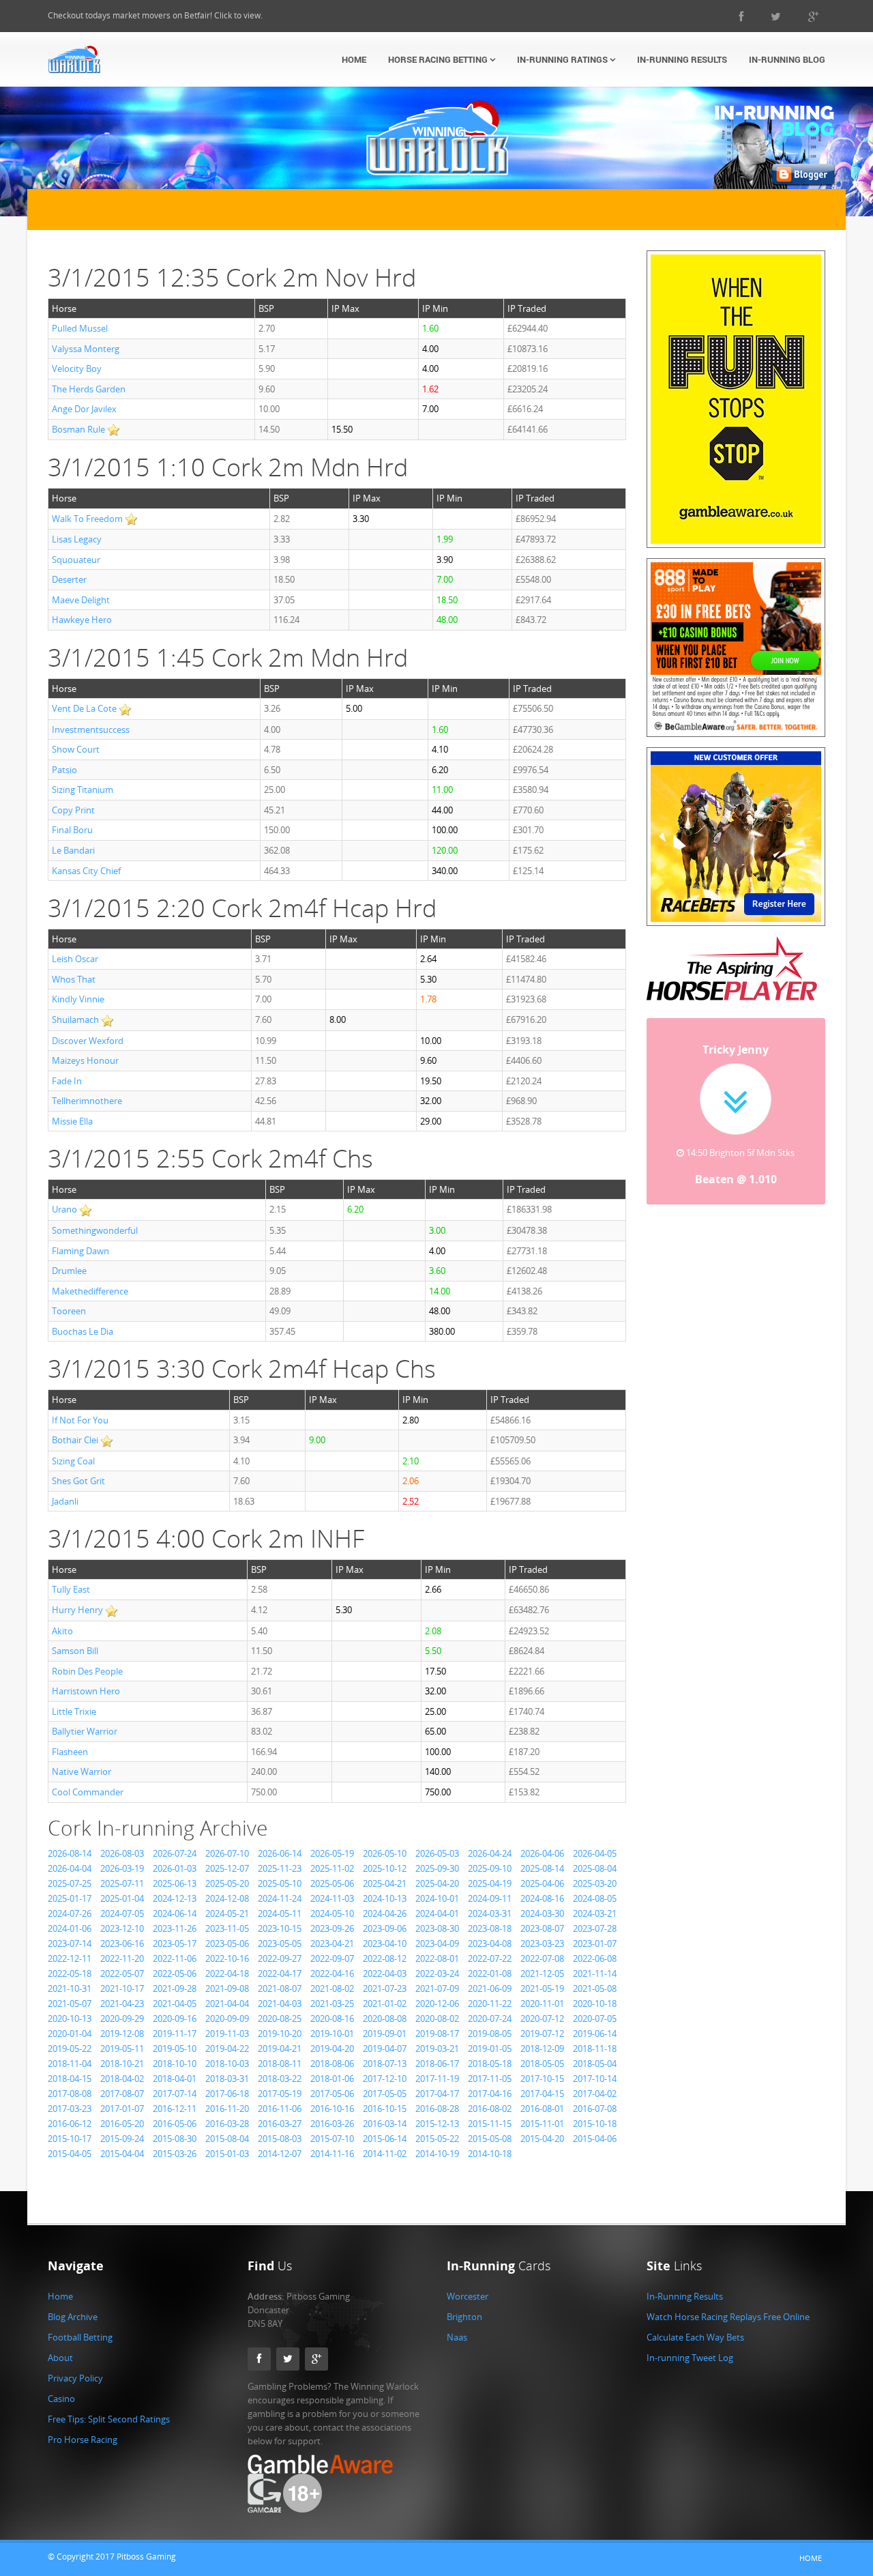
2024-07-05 (122, 1913)
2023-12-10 (122, 1928)
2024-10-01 (437, 1898)
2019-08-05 (490, 2034)
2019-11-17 (175, 2034)
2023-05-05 (280, 1943)
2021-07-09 (437, 1988)
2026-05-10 (385, 1853)
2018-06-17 (437, 2064)
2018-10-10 (175, 2064)
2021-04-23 (122, 2003)
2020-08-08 (385, 2018)
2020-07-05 (595, 2018)
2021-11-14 (595, 1973)
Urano (64, 1209)
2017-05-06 (332, 2094)
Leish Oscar (75, 959)
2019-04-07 (385, 2049)
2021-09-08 (227, 1988)
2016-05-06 (175, 2124)
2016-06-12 (70, 2124)
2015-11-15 (490, 2124)
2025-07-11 (122, 1883)
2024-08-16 (542, 1898)
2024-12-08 (227, 1898)
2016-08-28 (437, 2109)
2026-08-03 (122, 1853)
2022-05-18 (70, 1973)
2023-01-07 (595, 1943)
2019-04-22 (227, 2049)
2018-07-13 (385, 2064)
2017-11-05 (490, 2079)
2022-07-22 (490, 1958)
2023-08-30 (437, 1928)
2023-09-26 (332, 1928)
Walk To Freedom (87, 519)
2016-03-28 (227, 2124)
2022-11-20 (122, 1958)
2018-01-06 (332, 2079)
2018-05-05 (542, 2064)
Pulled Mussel (80, 328)
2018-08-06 (332, 2064)
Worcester (468, 2296)
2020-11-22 (490, 2003)
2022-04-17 (280, 1973)
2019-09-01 (385, 2034)
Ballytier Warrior (85, 1731)
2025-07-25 (70, 1883)
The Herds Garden (89, 389)
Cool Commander (88, 1792)
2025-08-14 (542, 1868)
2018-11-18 (595, 2049)
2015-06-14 (385, 2139)
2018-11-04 (70, 2064)
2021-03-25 (332, 2003)
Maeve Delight (81, 600)
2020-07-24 (490, 2018)
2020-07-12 (542, 2018)
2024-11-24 (280, 1898)
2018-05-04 (595, 2064)
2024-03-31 (490, 1913)
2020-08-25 (280, 2018)
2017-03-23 (70, 2109)
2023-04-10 (385, 1943)
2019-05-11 (122, 2049)
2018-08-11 (280, 2064)
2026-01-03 (175, 1868)
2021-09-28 (175, 1988)
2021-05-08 (595, 1988)
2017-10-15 (542, 2079)
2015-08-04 (227, 2139)
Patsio (64, 770)
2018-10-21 (122, 2064)
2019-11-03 (227, 2034)
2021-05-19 (542, 1988)
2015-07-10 (332, 2139)
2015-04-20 (542, 2139)
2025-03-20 (595, 1883)
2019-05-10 (175, 2049)
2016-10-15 (385, 2109)
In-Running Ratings (563, 59)
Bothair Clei (75, 1440)
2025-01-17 (70, 1898)
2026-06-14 (280, 1853)
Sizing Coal (73, 1461)
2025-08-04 (595, 1868)
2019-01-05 (490, 2049)
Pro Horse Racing (83, 2440)
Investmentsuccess (91, 729)
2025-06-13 (175, 1883)
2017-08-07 (122, 2094)
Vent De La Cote (84, 708)
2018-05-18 (490, 2064)
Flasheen (70, 1752)
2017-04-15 (542, 2094)
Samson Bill (75, 1651)
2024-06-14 (175, 1913)
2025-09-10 (490, 1868)
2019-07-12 (542, 2034)
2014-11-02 (385, 2154)
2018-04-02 (122, 2079)
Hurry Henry (77, 1610)
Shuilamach (75, 1019)
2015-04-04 (122, 2154)
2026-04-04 (70, 1868)
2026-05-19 (332, 1853)
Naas (457, 2337)
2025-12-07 (227, 1868)
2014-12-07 (280, 2154)
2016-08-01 (542, 2109)
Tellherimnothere (87, 1101)
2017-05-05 (385, 2094)
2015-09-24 (122, 2139)
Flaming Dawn (80, 1251)
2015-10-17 (70, 2139)
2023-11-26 (175, 1928)
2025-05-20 (227, 1883)
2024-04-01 (437, 1913)
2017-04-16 (490, 2094)
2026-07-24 (175, 1853)
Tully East (71, 1589)
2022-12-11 (70, 1958)
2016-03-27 (280, 2124)
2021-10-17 (122, 1988)
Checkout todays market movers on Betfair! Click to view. (155, 15)
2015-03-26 (175, 2154)
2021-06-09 (490, 1988)
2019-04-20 (332, 2049)
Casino (61, 2399)
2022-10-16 (227, 1958)
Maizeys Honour (85, 1060)
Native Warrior (82, 1771)
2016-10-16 (332, 2109)
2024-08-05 (595, 1898)
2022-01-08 (490, 1973)
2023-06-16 (122, 1943)
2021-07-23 (385, 1988)
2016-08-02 (490, 2109)
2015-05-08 (490, 2139)
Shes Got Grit (78, 1481)
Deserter (69, 579)
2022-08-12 (385, 1958)
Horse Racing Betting (439, 59)
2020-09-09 (227, 2018)
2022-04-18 (227, 1973)
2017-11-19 (437, 2079)
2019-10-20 (280, 2034)
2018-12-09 (542, 2049)
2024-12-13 (175, 1898)
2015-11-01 (542, 2124)
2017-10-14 (595, 2079)
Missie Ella (72, 1121)
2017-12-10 (385, 2079)
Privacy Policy (75, 2378)
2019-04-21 (280, 2049)
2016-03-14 (385, 2124)
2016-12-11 (175, 2109)
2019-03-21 (437, 2049)
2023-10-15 (280, 1928)
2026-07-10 (227, 1853)
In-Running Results (682, 59)
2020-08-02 (437, 2018)
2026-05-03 (437, 1853)
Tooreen (69, 1311)
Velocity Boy (77, 368)
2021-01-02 (385, 2003)
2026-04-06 (542, 1853)
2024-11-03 (332, 1898)
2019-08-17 (437, 2034)
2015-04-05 (70, 2154)
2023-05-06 (227, 1943)
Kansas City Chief (86, 871)
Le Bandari (73, 850)
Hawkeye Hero (82, 620)
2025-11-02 (332, 1868)
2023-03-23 (542, 1943)
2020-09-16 (175, 2018)
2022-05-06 (175, 1973)
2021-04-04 (227, 2003)
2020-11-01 (542, 2003)
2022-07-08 (542, 1958)
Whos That (74, 979)
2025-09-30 (437, 1868)
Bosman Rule (78, 429)
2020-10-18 (595, 2003)
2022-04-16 (332, 1973)
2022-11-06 (175, 1958)
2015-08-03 (280, 2139)
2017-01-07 (122, 2109)
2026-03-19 (122, 1868)
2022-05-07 (122, 1973)
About (60, 2358)
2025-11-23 (280, 1868)
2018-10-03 (227, 2064)
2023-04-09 (437, 1943)
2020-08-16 (332, 2018)
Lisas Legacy (77, 539)
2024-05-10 (332, 1913)
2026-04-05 (595, 1853)
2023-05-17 (175, 1943)
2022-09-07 (332, 1958)
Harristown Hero (86, 1691)
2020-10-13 (70, 2018)
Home (354, 59)
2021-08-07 (280, 1988)
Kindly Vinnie (78, 999)
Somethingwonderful (95, 1230)
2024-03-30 (542, 1913)
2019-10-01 (332, 2034)
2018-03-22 (280, 2079)
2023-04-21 (332, 1943)
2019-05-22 (70, 2049)
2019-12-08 (122, 2034)
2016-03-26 (332, 2124)
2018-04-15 (70, 2079)
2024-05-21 (227, 1913)
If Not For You (80, 1420)
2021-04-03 (280, 2003)
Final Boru (72, 830)
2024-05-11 (280, 1913)
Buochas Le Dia (83, 1331)
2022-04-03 (385, 1973)
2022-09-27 (280, 1958)
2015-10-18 (595, 2124)
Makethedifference (90, 1291)
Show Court (76, 749)
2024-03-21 (595, 1913)
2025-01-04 (122, 1898)
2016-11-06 (280, 2109)
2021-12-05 (542, 1973)
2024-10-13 (385, 1898)
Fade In (67, 1081)
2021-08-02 (332, 1988)
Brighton (464, 2317)
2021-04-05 (175, 2003)
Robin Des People (87, 1671)
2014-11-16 (332, 2154)
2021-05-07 (70, 2003)
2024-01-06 (70, 1928)
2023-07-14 (70, 1943)
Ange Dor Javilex (84, 409)
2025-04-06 (542, 1883)
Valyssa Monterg (86, 349)
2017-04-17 (437, 2094)
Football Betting (80, 2337)
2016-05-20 (122, 2124)
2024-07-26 (70, 1913)
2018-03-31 (227, 2079)
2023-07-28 (595, 1928)
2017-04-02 (595, 2094)
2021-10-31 (70, 1988)
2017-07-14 (175, 2094)
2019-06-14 (595, 2034)
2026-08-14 (70, 1853)
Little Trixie (74, 1711)
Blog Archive (73, 2317)
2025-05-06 (332, 1883)
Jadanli (65, 1501)
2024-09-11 (490, 1898)
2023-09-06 (385, 1928)
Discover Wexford (88, 1041)
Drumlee (69, 1271)
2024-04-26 (385, 1913)
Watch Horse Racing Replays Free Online (728, 2317)
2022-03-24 (437, 1973)
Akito (62, 1631)
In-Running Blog (787, 59)
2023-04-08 (490, 1943)
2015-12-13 (437, 2124)
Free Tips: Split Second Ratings (109, 2419)
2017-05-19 (280, 2094)
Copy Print (73, 810)
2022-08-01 (437, 1958)
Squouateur (76, 560)
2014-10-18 (490, 2154)
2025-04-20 (437, 1883)
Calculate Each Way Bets (695, 2337)
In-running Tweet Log (690, 2358)
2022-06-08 (595, 1958)
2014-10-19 (437, 2154)
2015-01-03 (227, 2154)
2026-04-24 (490, 1853)
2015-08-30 (175, 2139)
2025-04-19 (490, 1883)
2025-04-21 (385, 1883)
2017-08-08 (70, 2094)
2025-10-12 (385, 1868)
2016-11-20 (227, 2109)
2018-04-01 (175, 2079)
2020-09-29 (122, 2018)
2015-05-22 (437, 2139)
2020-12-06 (437, 2003)
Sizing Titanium (83, 790)
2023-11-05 (227, 1928)
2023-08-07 (542, 1928)
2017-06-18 (227, 2094)
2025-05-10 (280, 1883)
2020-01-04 (70, 2034)
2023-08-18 (490, 1928)
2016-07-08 (595, 2109)
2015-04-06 (595, 2139)
